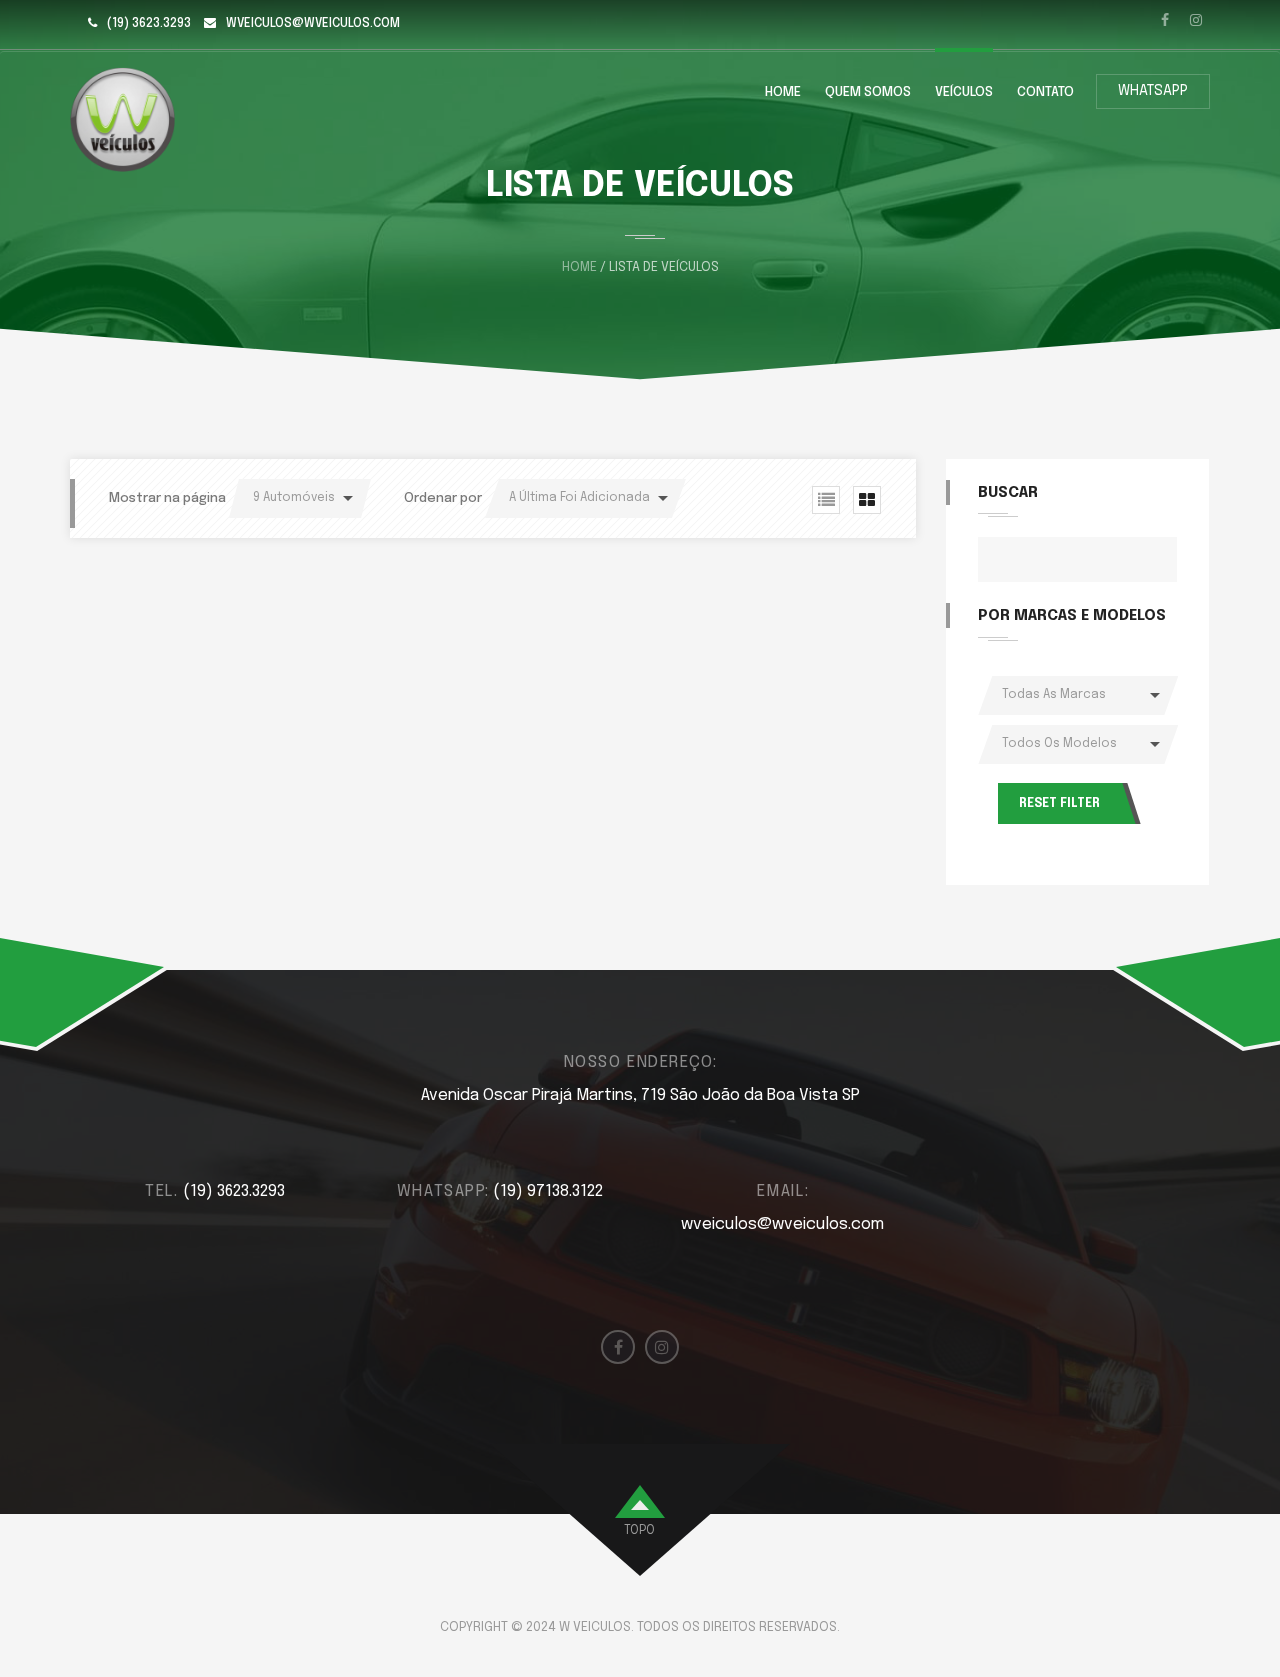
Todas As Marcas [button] (1054, 695)
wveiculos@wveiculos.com (313, 24)
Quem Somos (868, 92)
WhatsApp (1153, 91)
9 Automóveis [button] (294, 498)
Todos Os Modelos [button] (1059, 744)
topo (639, 1531)
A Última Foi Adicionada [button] (579, 498)
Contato (1045, 92)
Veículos (964, 92)
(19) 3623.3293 (149, 24)
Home (783, 92)
